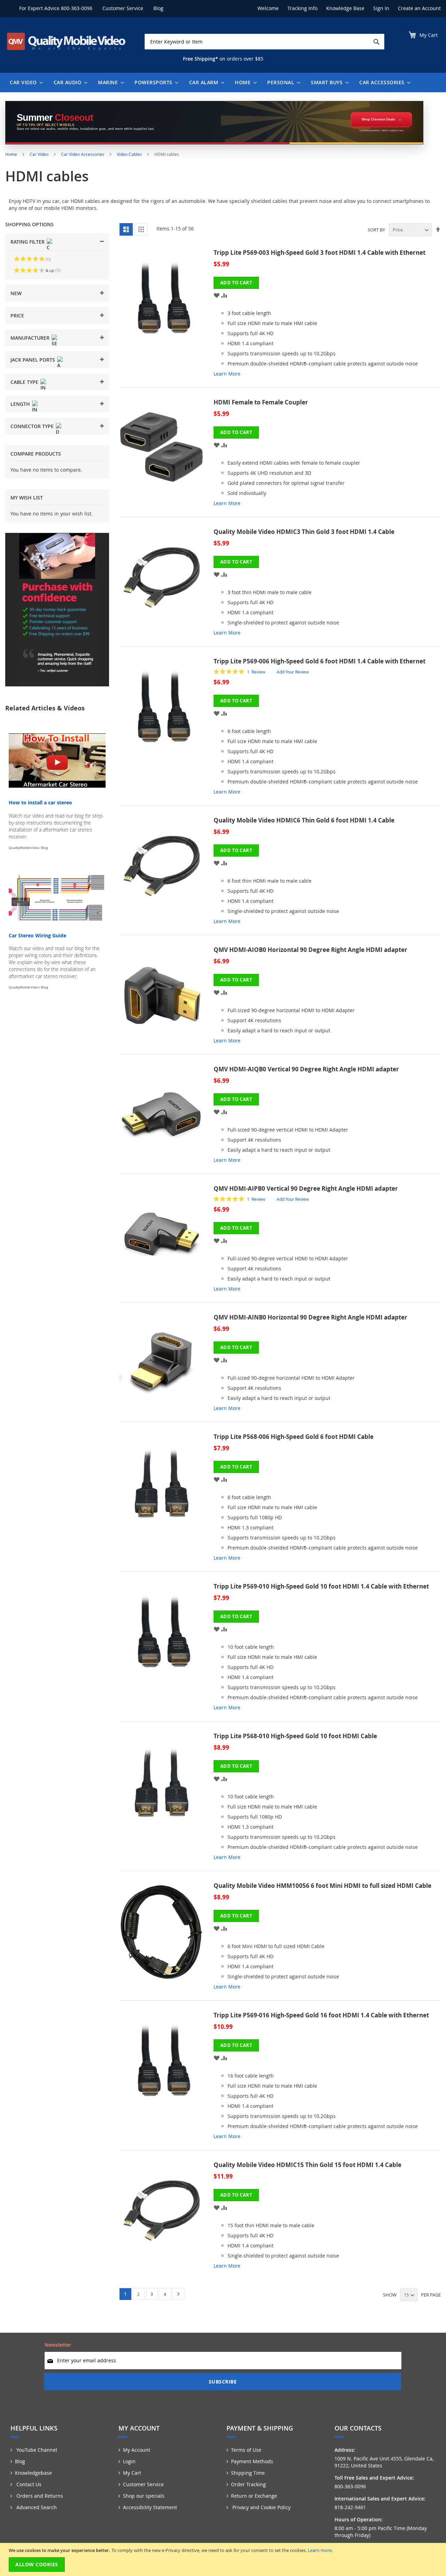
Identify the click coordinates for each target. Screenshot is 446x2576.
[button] (217, 295)
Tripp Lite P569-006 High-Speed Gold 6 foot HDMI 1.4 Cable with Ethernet (320, 661)
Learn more (320, 2550)
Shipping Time (248, 2473)
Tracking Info (302, 8)
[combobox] (264, 42)
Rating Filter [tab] (28, 242)
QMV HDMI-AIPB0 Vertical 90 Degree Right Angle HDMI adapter (306, 1188)
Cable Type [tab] (24, 382)
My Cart (132, 2473)
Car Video (40, 154)
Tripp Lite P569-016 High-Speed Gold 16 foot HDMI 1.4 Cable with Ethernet (321, 2015)
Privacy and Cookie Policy (261, 2507)
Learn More (227, 374)
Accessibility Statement (150, 2507)
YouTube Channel (36, 2450)
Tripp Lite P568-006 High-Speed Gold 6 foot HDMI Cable (294, 1437)
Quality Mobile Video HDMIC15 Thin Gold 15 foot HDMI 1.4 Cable (307, 2165)
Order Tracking (248, 2484)
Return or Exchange (254, 2496)
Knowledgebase (33, 2473)
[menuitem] (25, 82)
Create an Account (419, 8)
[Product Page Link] (167, 316)
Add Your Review (293, 672)
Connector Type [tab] (32, 426)
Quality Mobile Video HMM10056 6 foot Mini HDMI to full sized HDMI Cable (322, 1886)
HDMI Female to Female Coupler (261, 402)
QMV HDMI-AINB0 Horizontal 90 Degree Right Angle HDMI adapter (310, 1317)
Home (12, 154)
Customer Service (123, 8)
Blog (158, 8)
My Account (137, 2450)
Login (129, 2461)
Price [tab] (17, 316)
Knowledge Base (345, 8)
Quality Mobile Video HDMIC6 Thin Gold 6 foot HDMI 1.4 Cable (304, 820)
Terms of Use (246, 2450)
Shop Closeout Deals (378, 119)
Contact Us (28, 2484)
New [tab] (16, 293)
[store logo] (66, 41)
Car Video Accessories (83, 154)
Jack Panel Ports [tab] (33, 360)
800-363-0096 (77, 8)
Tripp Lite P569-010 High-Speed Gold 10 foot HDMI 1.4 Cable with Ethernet (321, 1586)
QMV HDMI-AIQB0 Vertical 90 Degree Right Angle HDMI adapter (306, 1069)
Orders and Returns (39, 2496)
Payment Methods (252, 2461)
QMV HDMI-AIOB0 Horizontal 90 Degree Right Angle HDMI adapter (310, 950)
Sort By (376, 230)
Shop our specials (144, 2496)
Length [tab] (20, 404)
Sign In (381, 8)
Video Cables (130, 154)
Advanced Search (36, 2507)
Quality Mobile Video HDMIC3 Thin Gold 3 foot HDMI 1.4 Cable (304, 532)
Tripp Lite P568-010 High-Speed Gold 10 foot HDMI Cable (295, 1736)
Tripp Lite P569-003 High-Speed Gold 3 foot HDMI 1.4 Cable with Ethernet (320, 253)
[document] (224, 2559)
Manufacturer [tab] (30, 338)
